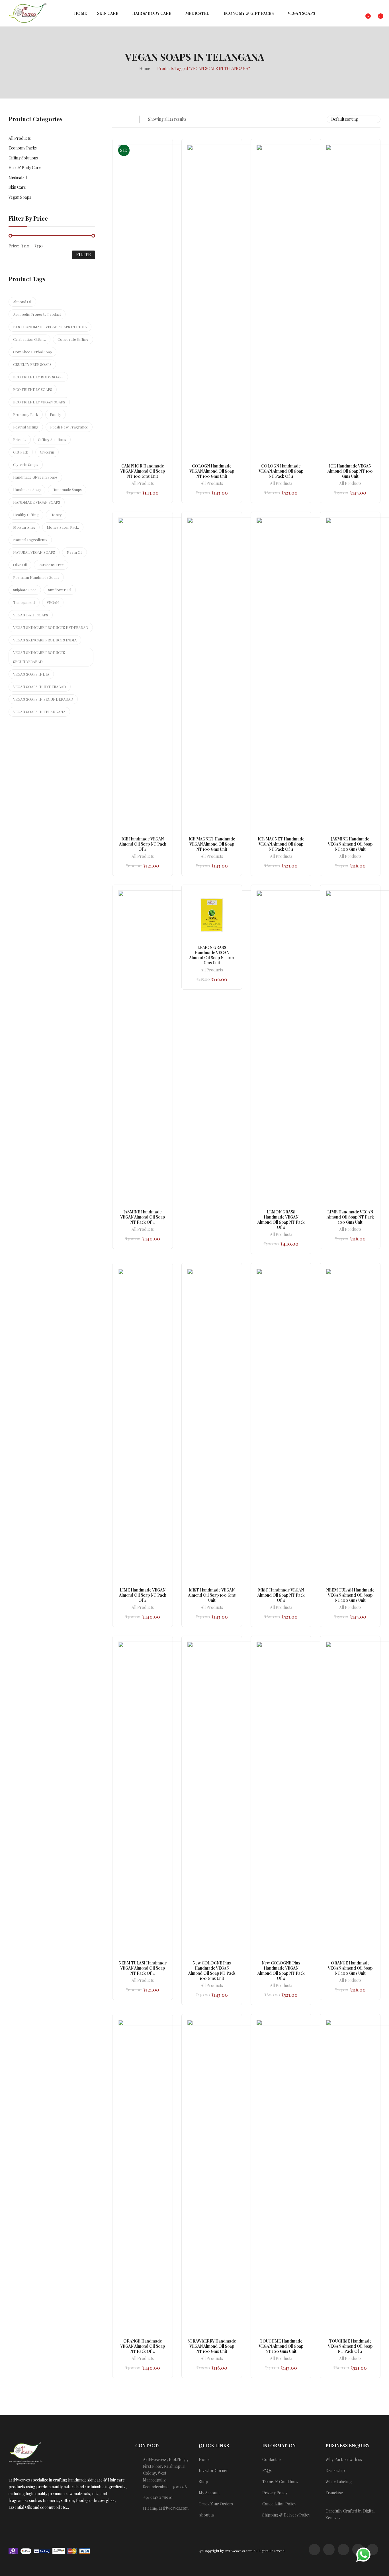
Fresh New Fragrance (69, 427)
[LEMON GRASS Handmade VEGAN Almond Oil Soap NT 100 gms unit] (212, 915)
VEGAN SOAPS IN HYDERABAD (40, 687)
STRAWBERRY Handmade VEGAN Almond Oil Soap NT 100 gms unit (212, 2346)
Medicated (18, 178)
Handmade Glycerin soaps (35, 477)
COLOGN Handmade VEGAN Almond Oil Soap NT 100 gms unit (212, 471)
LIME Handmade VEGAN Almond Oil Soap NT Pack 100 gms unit (350, 1217)
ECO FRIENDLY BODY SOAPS (38, 377)
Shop (203, 2482)
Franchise (334, 2493)
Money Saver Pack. (63, 527)
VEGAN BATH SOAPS (31, 615)
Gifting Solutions (23, 158)
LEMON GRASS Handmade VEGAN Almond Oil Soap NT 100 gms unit (212, 955)
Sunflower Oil (60, 590)
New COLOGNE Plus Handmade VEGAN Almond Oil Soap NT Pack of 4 (281, 1971)
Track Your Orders (216, 2504)
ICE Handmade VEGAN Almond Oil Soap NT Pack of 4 (143, 844)
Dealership (335, 2471)
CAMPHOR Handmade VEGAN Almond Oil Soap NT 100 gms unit (143, 471)
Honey (56, 515)
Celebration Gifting (29, 339)
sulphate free (25, 590)
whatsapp (314, 2550)
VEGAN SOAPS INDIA (31, 674)
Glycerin (47, 452)
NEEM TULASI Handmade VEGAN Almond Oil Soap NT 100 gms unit (350, 1595)
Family (56, 414)
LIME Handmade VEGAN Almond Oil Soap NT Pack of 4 (143, 1595)
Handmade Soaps (67, 490)
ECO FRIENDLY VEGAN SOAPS (39, 402)
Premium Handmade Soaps (36, 577)
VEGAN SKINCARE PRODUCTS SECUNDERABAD (39, 657)
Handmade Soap (27, 490)
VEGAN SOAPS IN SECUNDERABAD (43, 699)
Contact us (272, 2459)
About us (207, 2515)
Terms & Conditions (280, 2482)
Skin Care (17, 187)
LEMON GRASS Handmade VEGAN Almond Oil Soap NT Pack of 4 (281, 1220)
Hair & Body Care (25, 168)
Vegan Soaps (20, 197)
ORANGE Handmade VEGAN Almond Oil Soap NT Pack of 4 (143, 2346)
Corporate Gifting (73, 339)
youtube (372, 2550)
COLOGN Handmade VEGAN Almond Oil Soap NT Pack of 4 (281, 471)
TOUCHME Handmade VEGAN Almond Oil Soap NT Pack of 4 (350, 2346)
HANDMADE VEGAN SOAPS (37, 502)
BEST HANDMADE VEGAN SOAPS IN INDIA (50, 327)
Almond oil (22, 302)
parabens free (51, 565)
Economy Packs (23, 148)
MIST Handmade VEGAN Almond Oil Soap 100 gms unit (212, 1595)
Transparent (24, 602)
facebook (343, 2550)
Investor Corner (213, 2471)
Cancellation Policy (279, 2504)
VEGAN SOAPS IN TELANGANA (39, 712)
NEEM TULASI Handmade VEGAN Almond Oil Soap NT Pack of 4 (143, 1968)
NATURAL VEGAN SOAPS (34, 552)
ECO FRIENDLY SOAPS (33, 389)
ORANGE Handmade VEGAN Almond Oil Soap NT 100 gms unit (350, 1968)
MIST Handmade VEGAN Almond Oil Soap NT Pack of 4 (281, 1595)
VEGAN (53, 602)
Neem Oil (74, 552)
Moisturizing (24, 527)
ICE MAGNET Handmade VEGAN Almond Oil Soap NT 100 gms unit (212, 844)
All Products (143, 484)
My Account (209, 2493)
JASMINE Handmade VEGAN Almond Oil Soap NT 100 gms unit (350, 844)
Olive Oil (20, 565)
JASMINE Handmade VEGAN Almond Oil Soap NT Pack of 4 (143, 1217)
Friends (20, 439)
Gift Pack (21, 452)
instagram (329, 2550)
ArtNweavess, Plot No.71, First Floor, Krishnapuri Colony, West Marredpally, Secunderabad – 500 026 (166, 2473)
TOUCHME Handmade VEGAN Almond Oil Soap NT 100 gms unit (281, 2346)
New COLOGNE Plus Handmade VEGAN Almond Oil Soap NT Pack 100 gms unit (212, 1971)
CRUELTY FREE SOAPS (32, 364)
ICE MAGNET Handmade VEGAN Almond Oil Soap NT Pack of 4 (281, 844)
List (127, 119)
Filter (83, 255)
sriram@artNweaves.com (166, 2508)
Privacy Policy (275, 2493)
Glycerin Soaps (26, 464)
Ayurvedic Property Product (37, 314)
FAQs (267, 2471)
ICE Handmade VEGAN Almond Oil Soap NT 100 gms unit (350, 471)
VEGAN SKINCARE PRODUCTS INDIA (45, 640)
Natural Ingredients (30, 540)
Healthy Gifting (26, 515)
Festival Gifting (26, 427)
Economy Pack (26, 414)
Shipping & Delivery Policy (286, 2515)
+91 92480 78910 (158, 2497)
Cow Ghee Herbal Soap (32, 352)
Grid (116, 119)
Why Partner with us (344, 2459)
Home (204, 2459)
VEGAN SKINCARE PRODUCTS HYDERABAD (51, 627)
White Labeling (339, 2482)
